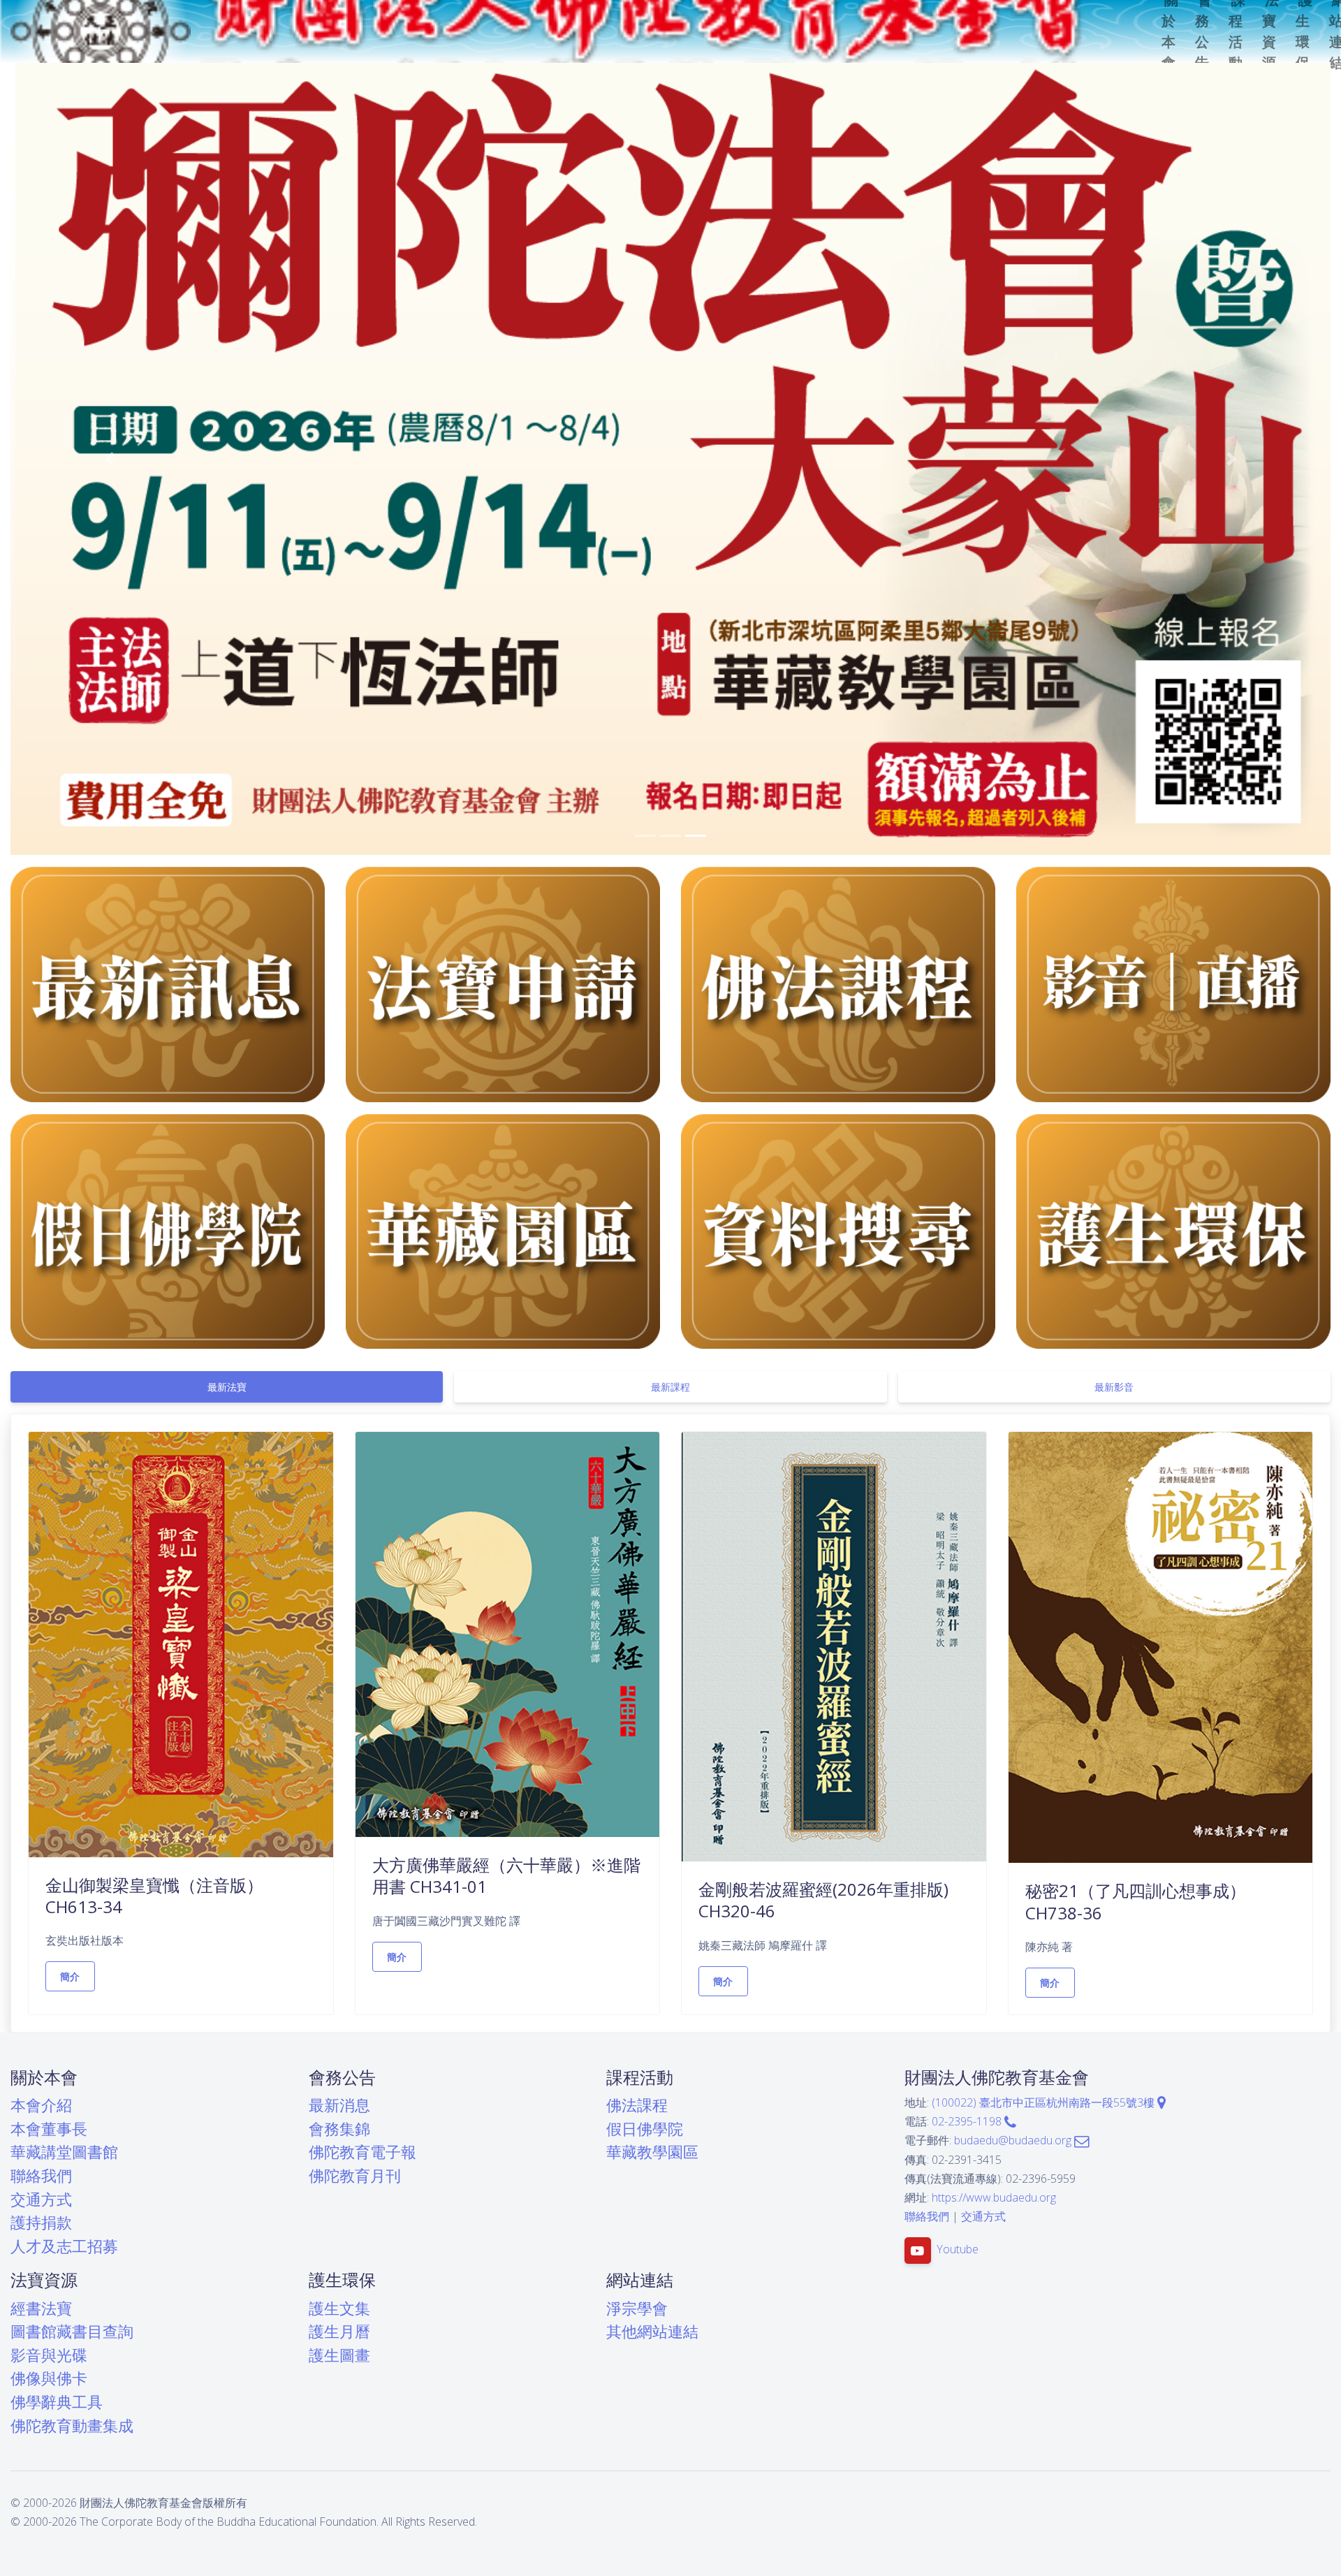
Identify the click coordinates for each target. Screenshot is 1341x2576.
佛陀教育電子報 (362, 2152)
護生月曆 (339, 2331)
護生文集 (339, 2308)
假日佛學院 (645, 2129)
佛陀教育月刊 (355, 2175)
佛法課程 (637, 2105)
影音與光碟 (49, 2355)
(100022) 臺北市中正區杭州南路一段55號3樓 (1045, 2102)
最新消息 (339, 2105)
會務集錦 (339, 2129)
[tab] (227, 1387)
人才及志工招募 (64, 2246)
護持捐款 (41, 2222)
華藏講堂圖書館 (64, 2152)
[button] (110, 459)
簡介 (70, 1976)
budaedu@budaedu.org (1014, 2140)
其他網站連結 (652, 2331)
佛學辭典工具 (57, 2402)
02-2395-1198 (968, 2121)
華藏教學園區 (652, 2152)
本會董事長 (49, 2129)
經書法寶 (41, 2308)
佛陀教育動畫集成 (72, 2425)
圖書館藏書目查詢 (72, 2331)
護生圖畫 (339, 2355)
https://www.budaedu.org (994, 2197)
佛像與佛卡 (49, 2378)
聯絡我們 (41, 2175)
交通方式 (41, 2199)
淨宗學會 (637, 2308)
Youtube (958, 2250)
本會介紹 (41, 2105)
